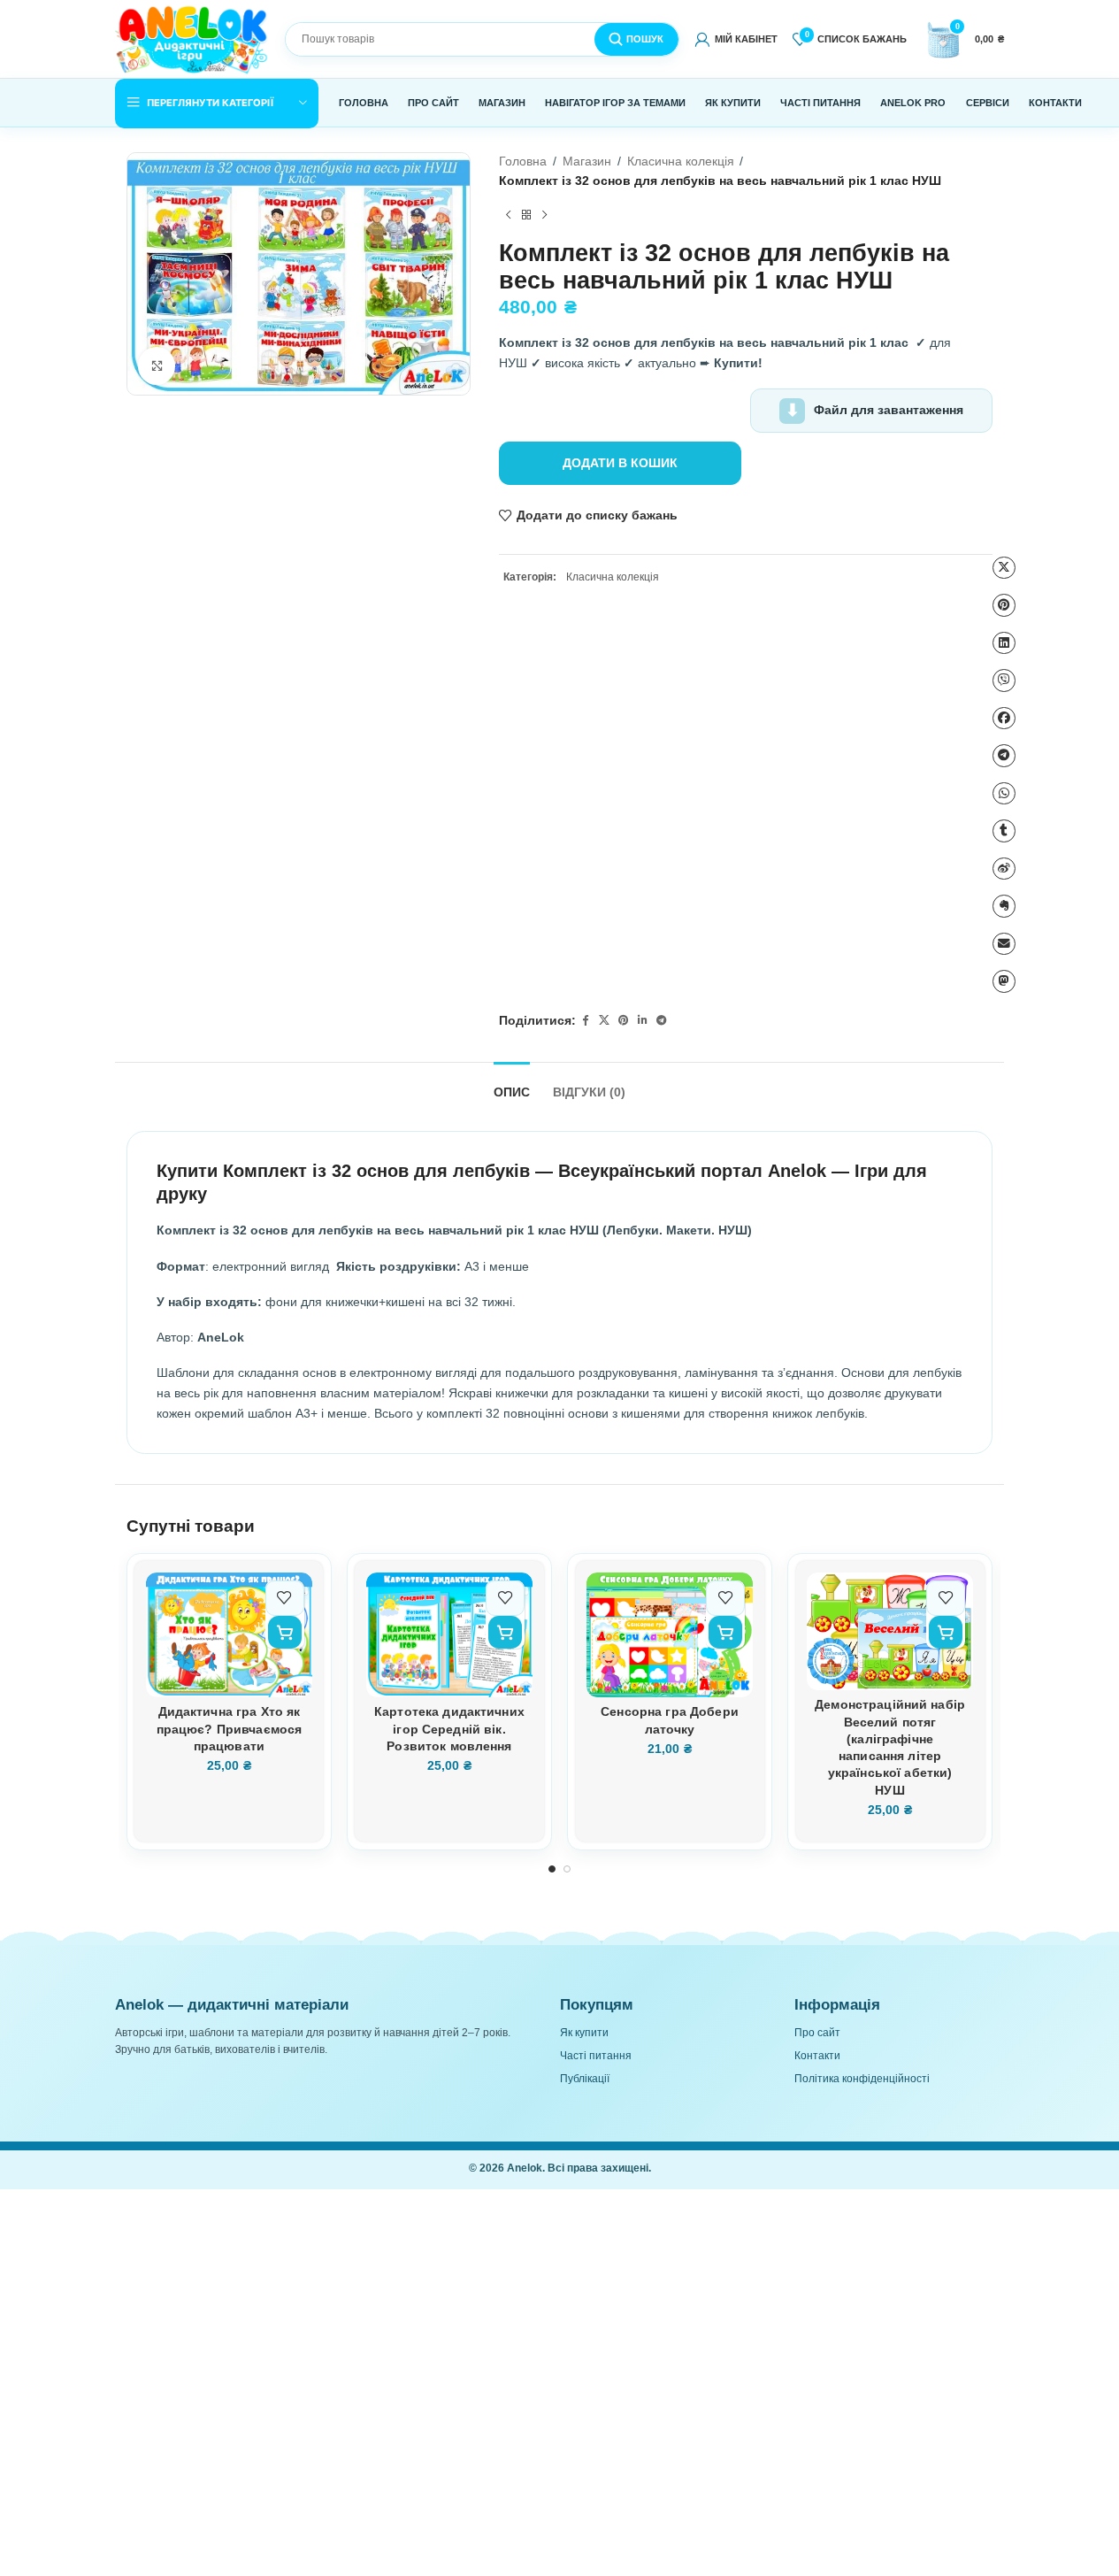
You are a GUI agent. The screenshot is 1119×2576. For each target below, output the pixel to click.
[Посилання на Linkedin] (642, 1022)
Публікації (585, 2079)
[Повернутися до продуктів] (526, 216)
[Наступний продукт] (544, 216)
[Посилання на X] (604, 1022)
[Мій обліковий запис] (736, 39)
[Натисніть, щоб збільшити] (157, 366)
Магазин (587, 161)
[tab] (512, 1085)
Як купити (584, 2033)
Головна (523, 161)
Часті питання (596, 2056)
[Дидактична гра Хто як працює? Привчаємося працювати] (229, 1635)
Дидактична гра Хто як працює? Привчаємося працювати (230, 1729)
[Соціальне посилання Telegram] (662, 1022)
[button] (284, 1632)
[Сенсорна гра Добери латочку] (670, 1635)
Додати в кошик (620, 463)
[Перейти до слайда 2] (567, 1869)
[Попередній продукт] (508, 216)
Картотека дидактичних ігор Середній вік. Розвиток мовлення (449, 1729)
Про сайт (817, 2033)
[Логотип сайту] (192, 38)
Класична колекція (681, 161)
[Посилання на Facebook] (585, 1022)
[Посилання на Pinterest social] (624, 1022)
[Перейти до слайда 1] (552, 1869)
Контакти (817, 2056)
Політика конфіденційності (862, 2079)
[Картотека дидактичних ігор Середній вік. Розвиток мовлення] (449, 1635)
